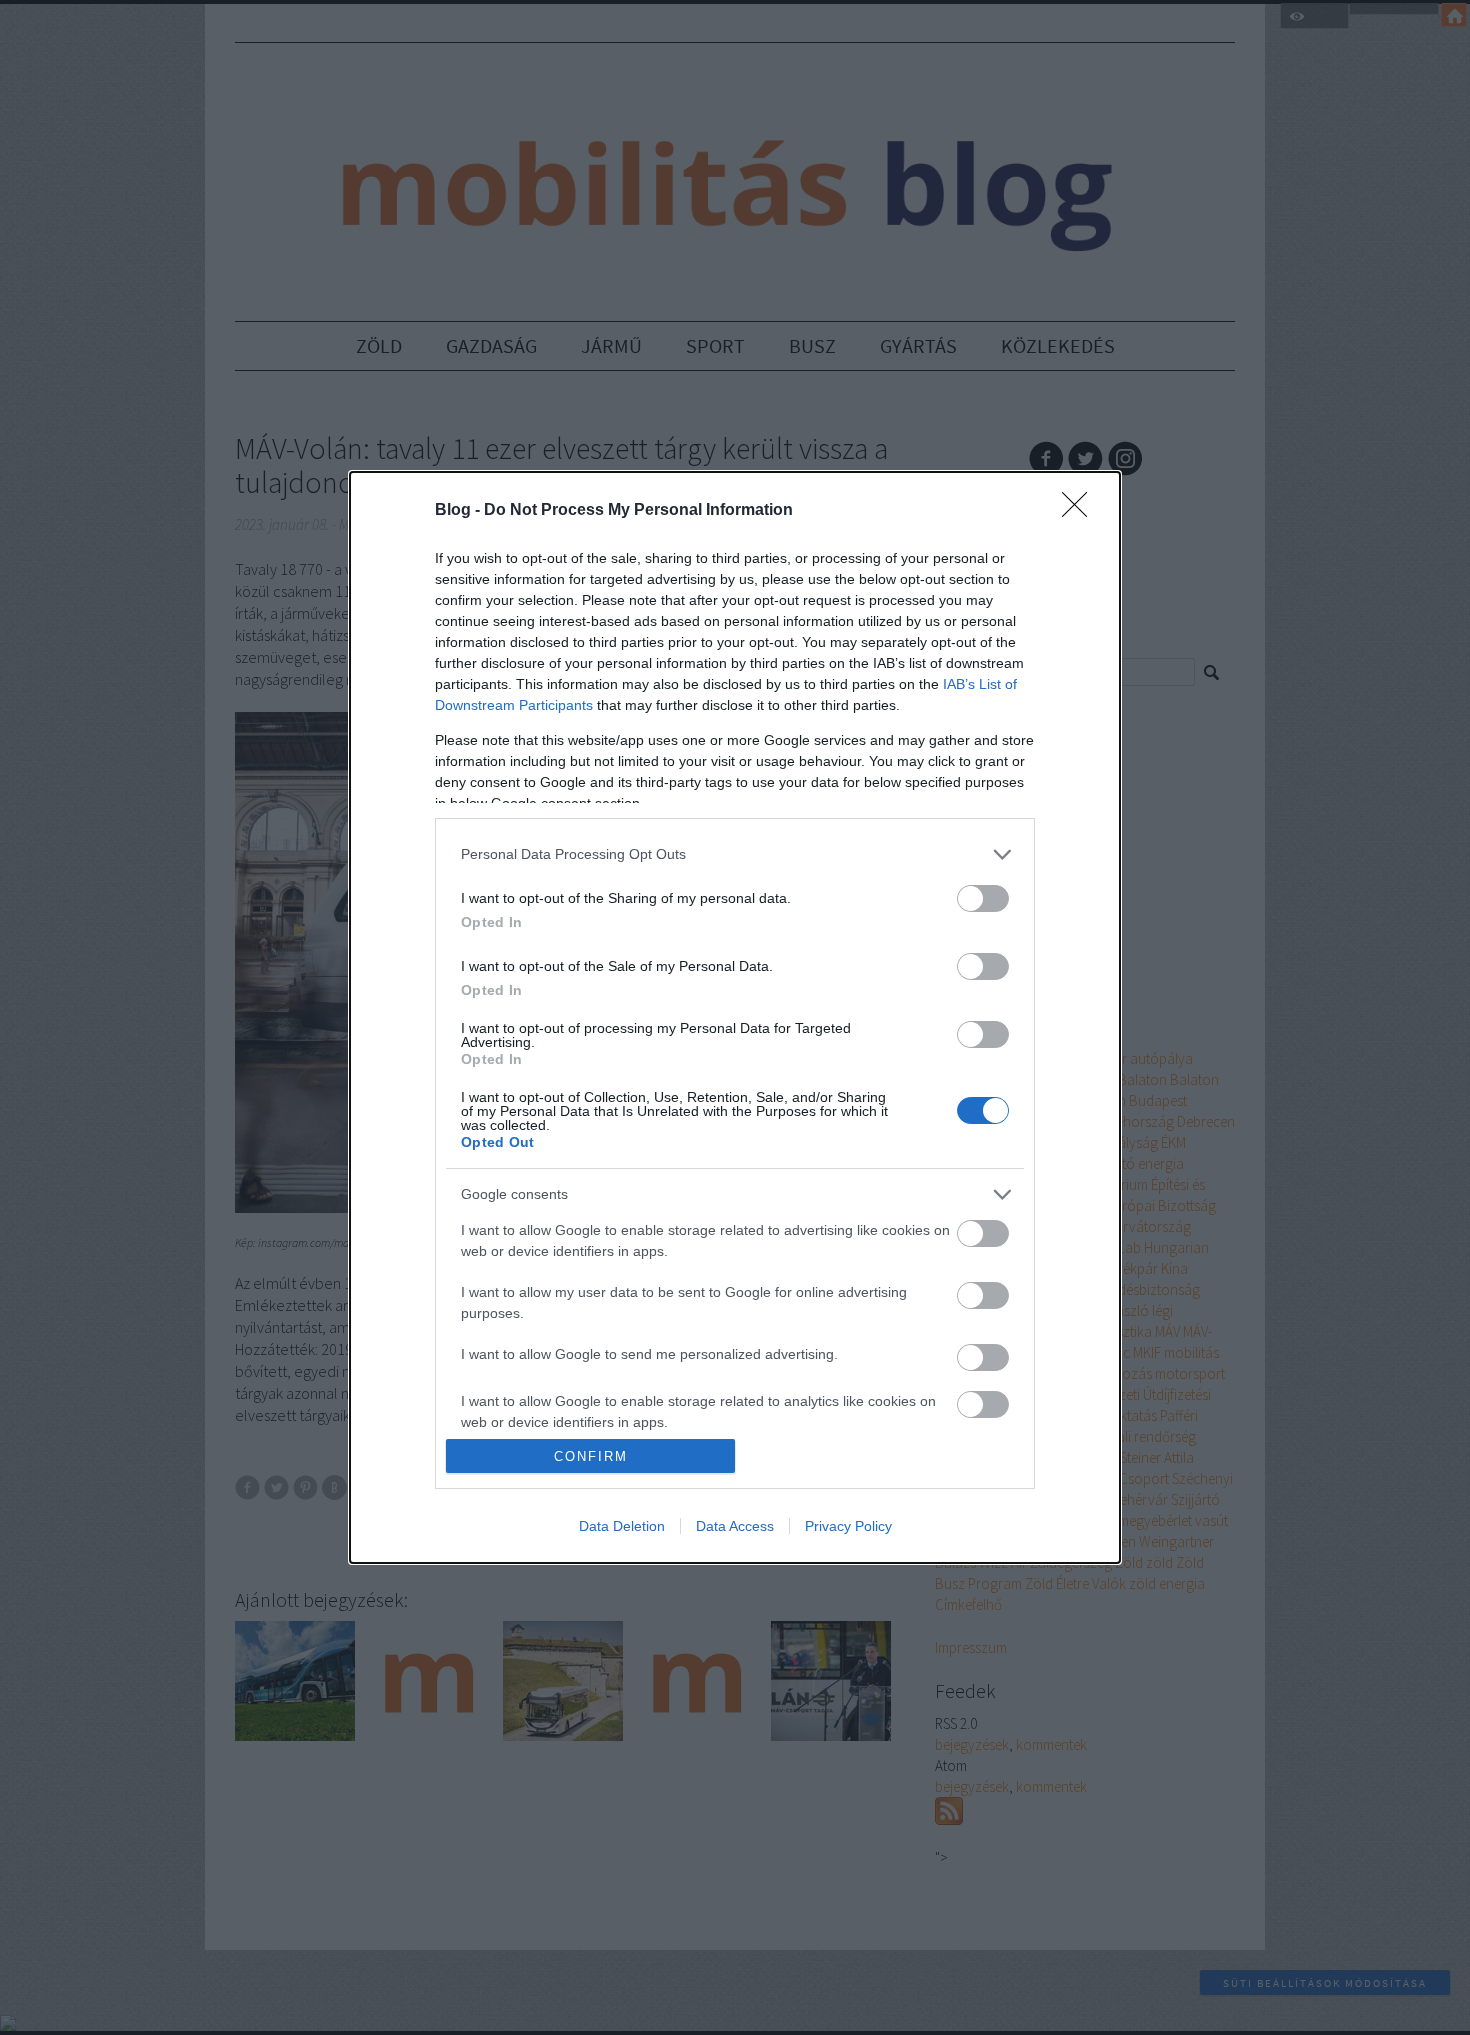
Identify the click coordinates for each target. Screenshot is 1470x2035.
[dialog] (735, 1018)
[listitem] (735, 854)
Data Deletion (622, 1526)
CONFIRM (591, 1456)
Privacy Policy (848, 1526)
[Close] (1081, 511)
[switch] (983, 898)
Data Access (735, 1526)
